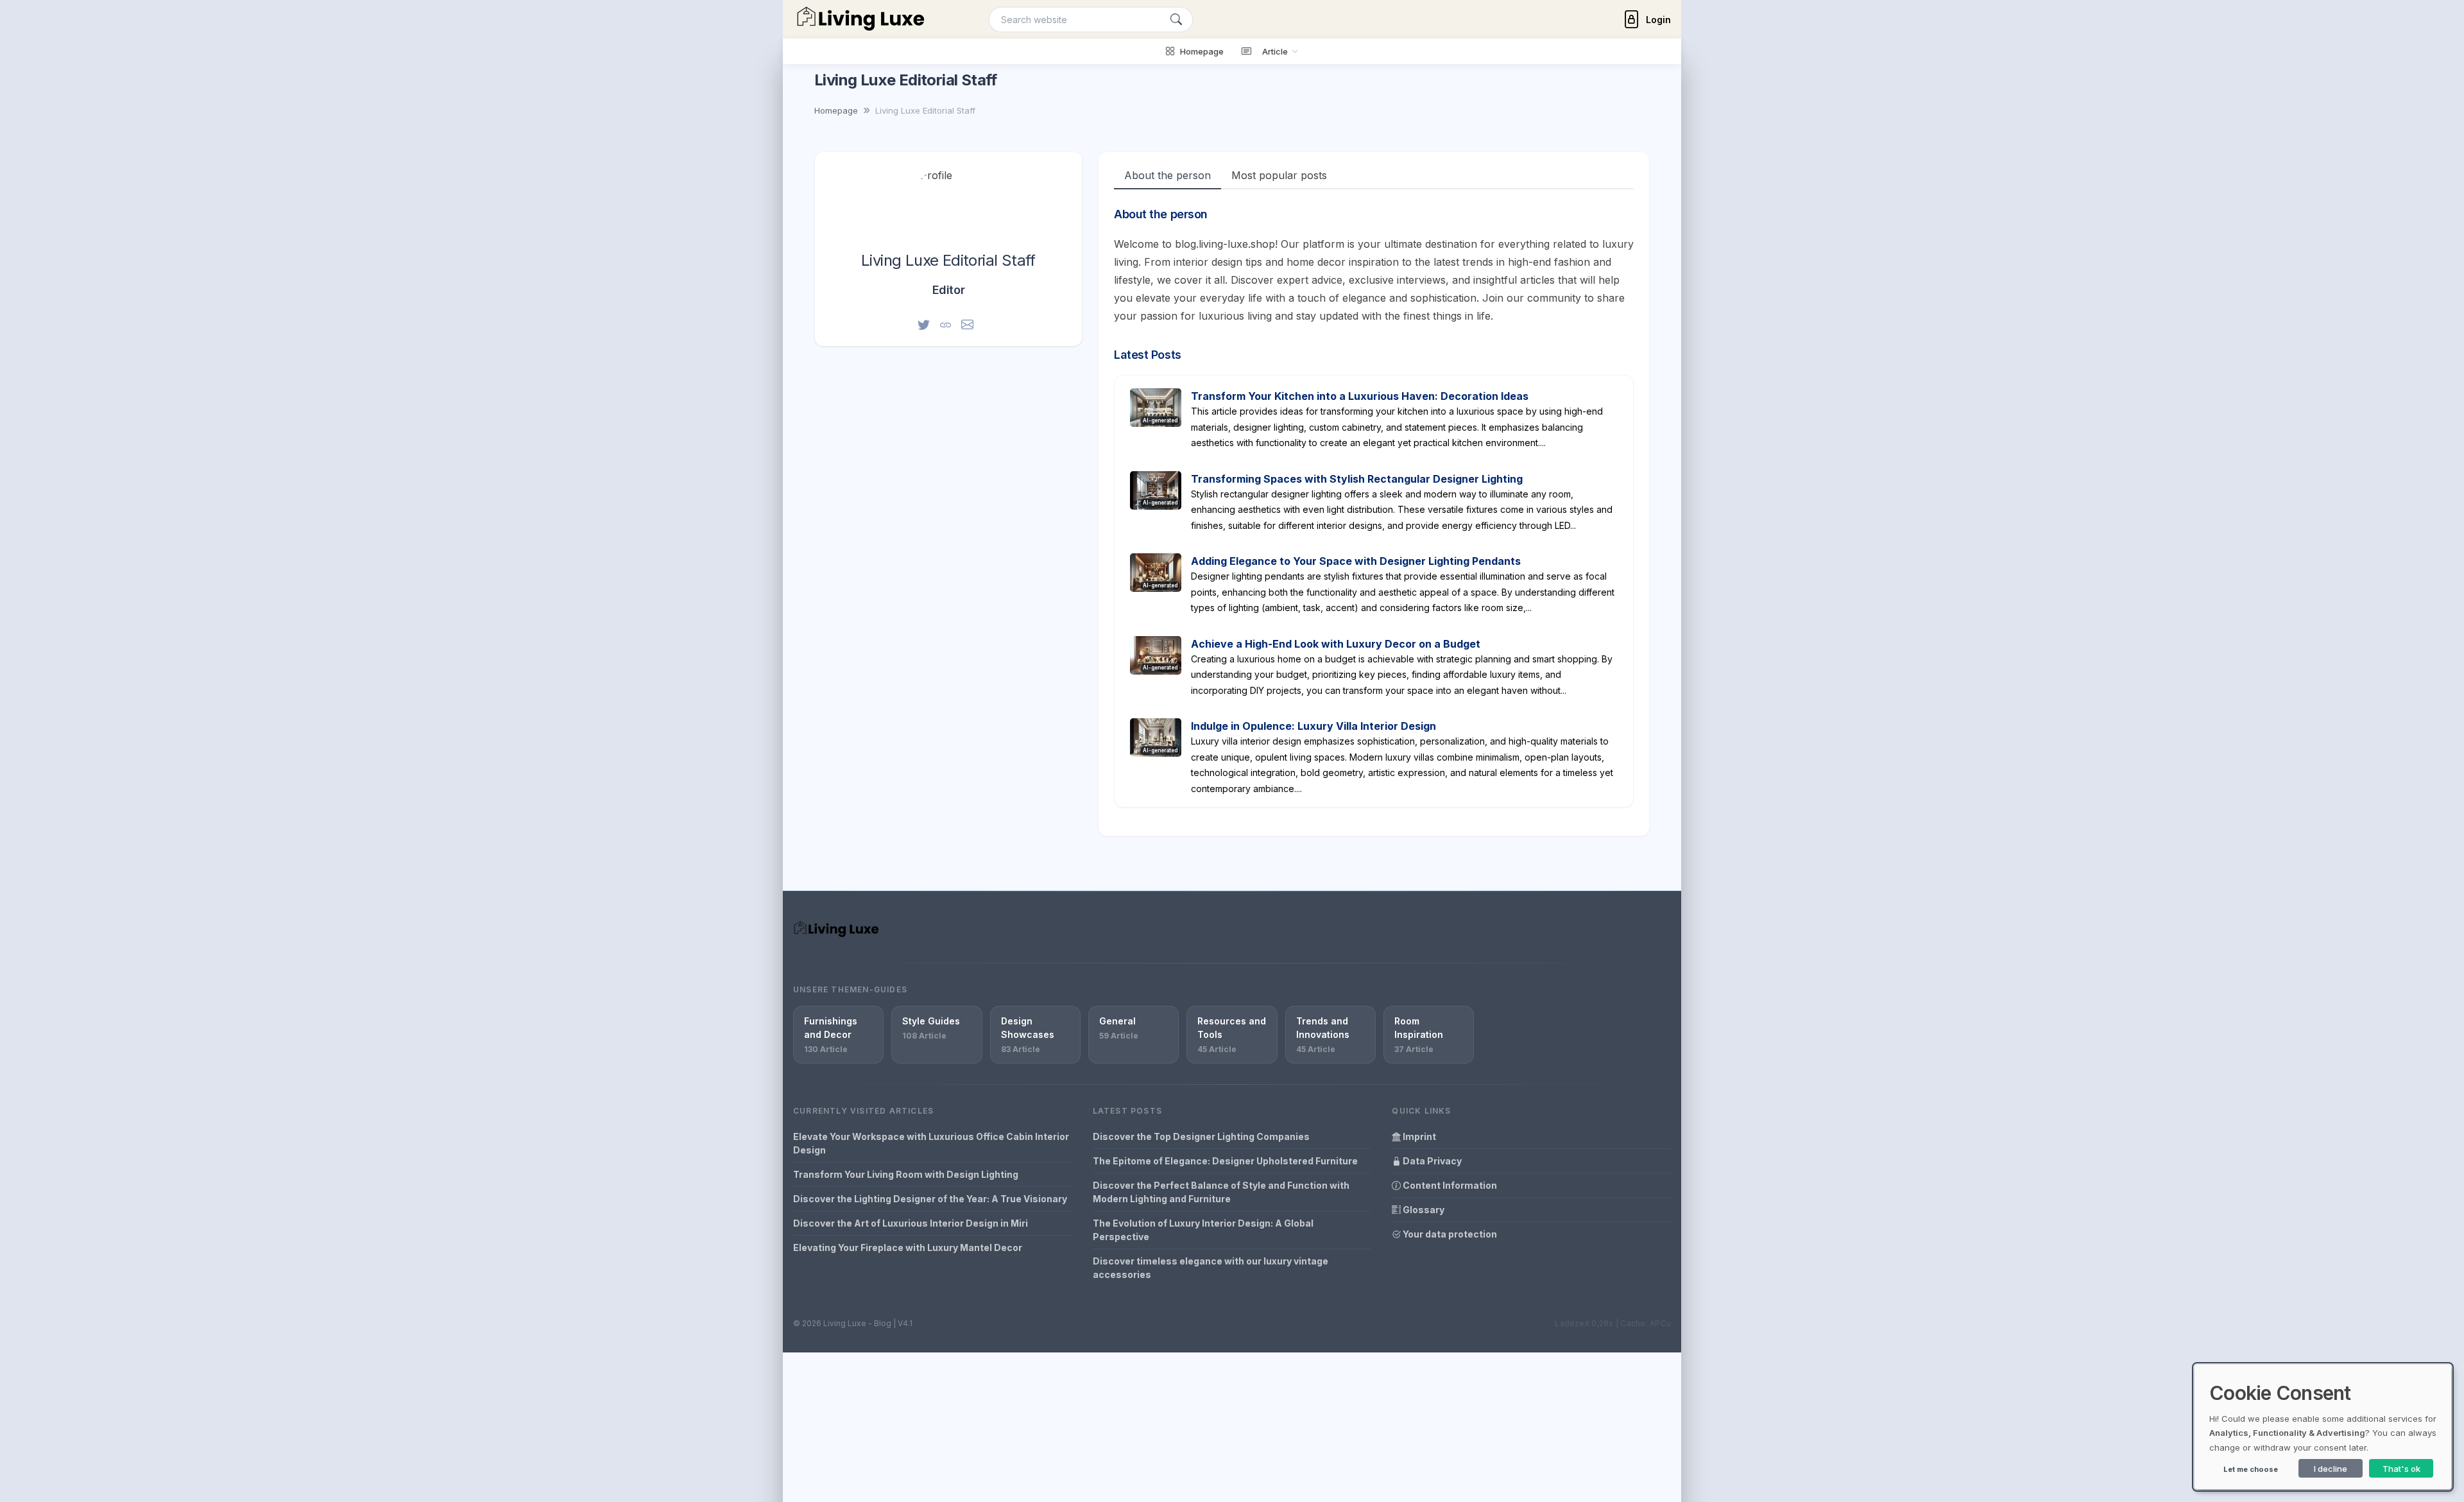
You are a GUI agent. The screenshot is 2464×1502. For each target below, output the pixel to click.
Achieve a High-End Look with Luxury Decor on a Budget (1336, 644)
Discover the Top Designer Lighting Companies (1201, 1136)
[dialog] (2323, 1427)
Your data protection (1449, 1234)
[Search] (1176, 20)
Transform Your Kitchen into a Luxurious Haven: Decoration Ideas (1360, 396)
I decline (2331, 1469)
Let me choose (2251, 1469)
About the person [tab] (1168, 175)
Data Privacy (1431, 1161)
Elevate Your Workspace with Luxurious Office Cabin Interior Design (931, 1143)
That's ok (2401, 1469)
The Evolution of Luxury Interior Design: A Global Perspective (1203, 1230)
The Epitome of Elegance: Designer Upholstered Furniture (1225, 1161)
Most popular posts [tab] (1279, 175)
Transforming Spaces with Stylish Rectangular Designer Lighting (1357, 479)
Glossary (1423, 1210)
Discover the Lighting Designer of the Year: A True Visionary (930, 1199)
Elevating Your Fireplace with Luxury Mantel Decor (908, 1247)
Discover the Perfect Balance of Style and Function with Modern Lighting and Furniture (1221, 1192)
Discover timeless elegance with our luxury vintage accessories (1211, 1268)
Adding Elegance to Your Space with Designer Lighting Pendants (1356, 561)
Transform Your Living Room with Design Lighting (906, 1174)
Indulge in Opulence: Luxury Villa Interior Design (1313, 726)
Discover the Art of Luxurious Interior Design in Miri (911, 1223)
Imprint (1418, 1136)
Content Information (1449, 1185)
